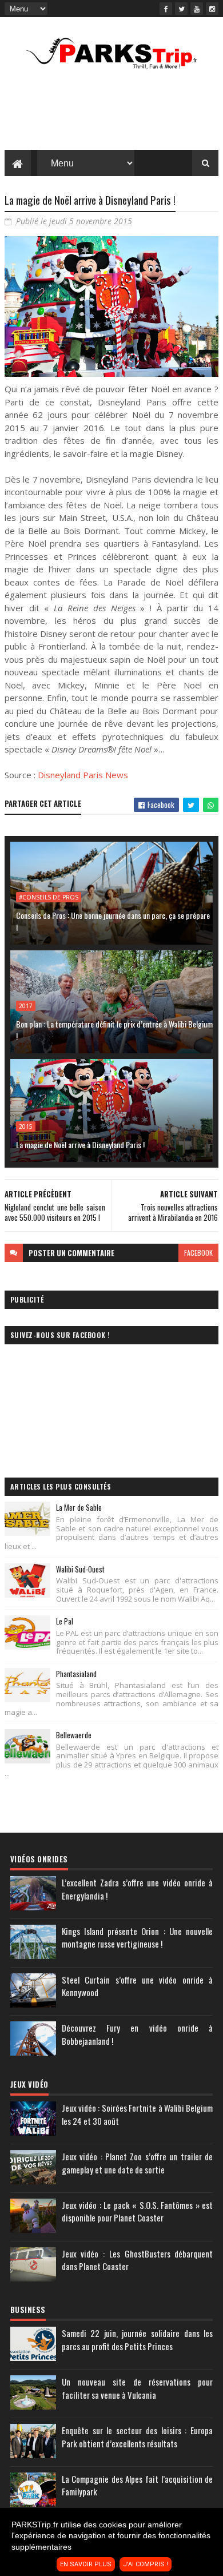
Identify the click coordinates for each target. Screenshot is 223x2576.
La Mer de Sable (79, 1507)
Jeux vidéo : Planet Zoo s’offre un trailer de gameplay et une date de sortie (137, 2163)
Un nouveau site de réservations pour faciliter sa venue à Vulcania (137, 2388)
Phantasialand (76, 1674)
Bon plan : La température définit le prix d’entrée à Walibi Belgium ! (114, 1030)
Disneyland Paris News (83, 775)
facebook (198, 1253)
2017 (26, 1006)
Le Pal (65, 1621)
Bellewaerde (74, 1735)
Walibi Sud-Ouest (80, 1569)
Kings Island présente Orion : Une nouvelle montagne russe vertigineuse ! (137, 1938)
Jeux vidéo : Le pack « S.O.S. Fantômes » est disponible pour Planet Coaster (137, 2211)
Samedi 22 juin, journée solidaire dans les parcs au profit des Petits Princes (137, 2340)
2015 (26, 1126)
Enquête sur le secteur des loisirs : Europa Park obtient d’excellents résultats (137, 2437)
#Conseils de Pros (49, 897)
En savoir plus (86, 2564)
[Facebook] (166, 9)
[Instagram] (212, 9)
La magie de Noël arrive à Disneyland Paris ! (80, 1144)
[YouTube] (197, 9)
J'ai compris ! (146, 2564)
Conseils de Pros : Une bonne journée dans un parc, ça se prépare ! (113, 921)
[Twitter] (181, 9)
